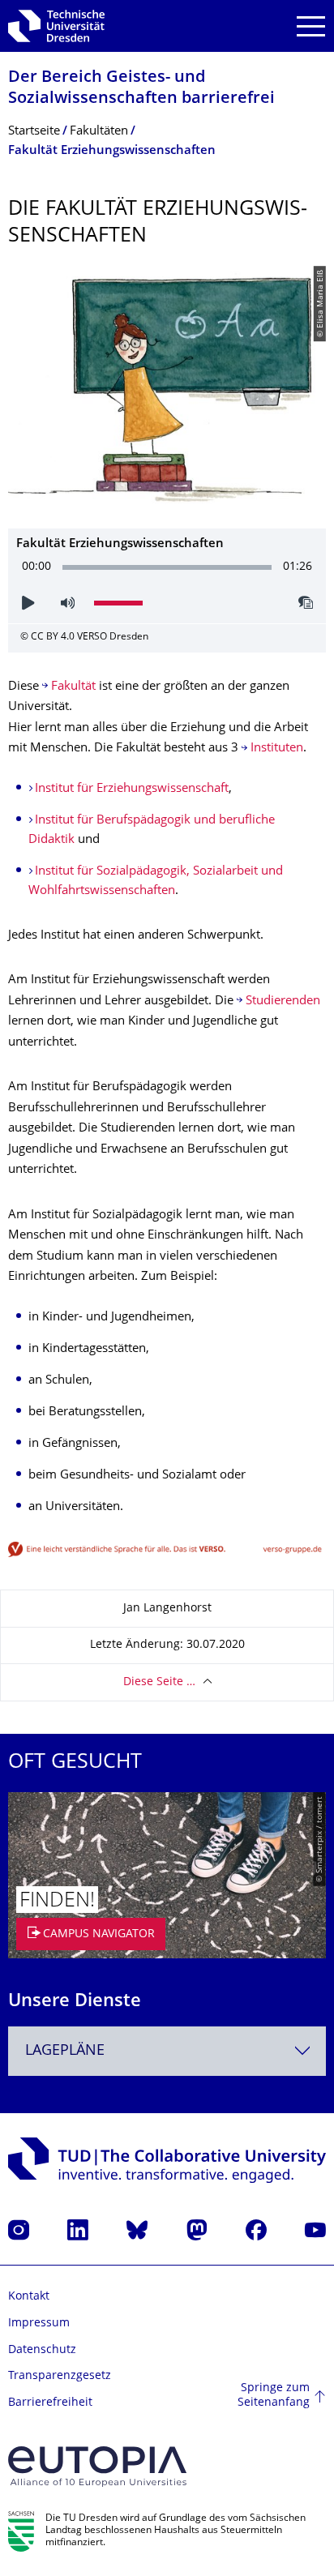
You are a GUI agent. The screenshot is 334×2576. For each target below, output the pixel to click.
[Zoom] (167, 1550)
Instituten (277, 749)
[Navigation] (311, 26)
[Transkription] (306, 603)
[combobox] (167, 2051)
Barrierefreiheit (50, 2403)
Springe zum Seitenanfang (274, 2396)
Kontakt (29, 2297)
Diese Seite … (159, 1682)
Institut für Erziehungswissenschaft (132, 789)
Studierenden (283, 1001)
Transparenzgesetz (60, 2376)
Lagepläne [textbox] (65, 2051)
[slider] (167, 568)
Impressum (39, 2324)
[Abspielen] (28, 603)
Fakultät (73, 687)
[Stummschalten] (68, 603)
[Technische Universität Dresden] (56, 26)
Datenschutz (42, 2350)
